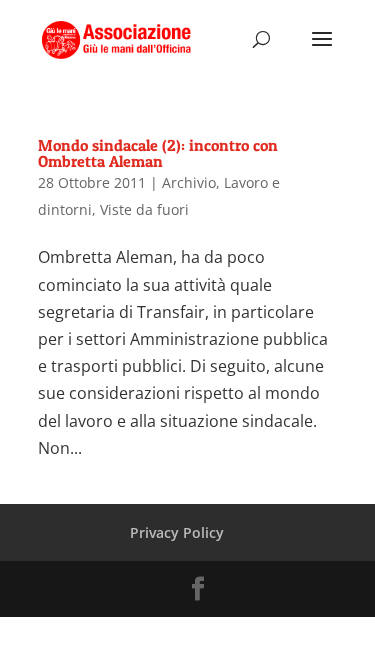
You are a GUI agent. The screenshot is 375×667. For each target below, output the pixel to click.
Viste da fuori (144, 209)
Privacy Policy (177, 532)
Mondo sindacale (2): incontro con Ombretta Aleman (158, 153)
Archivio (189, 182)
